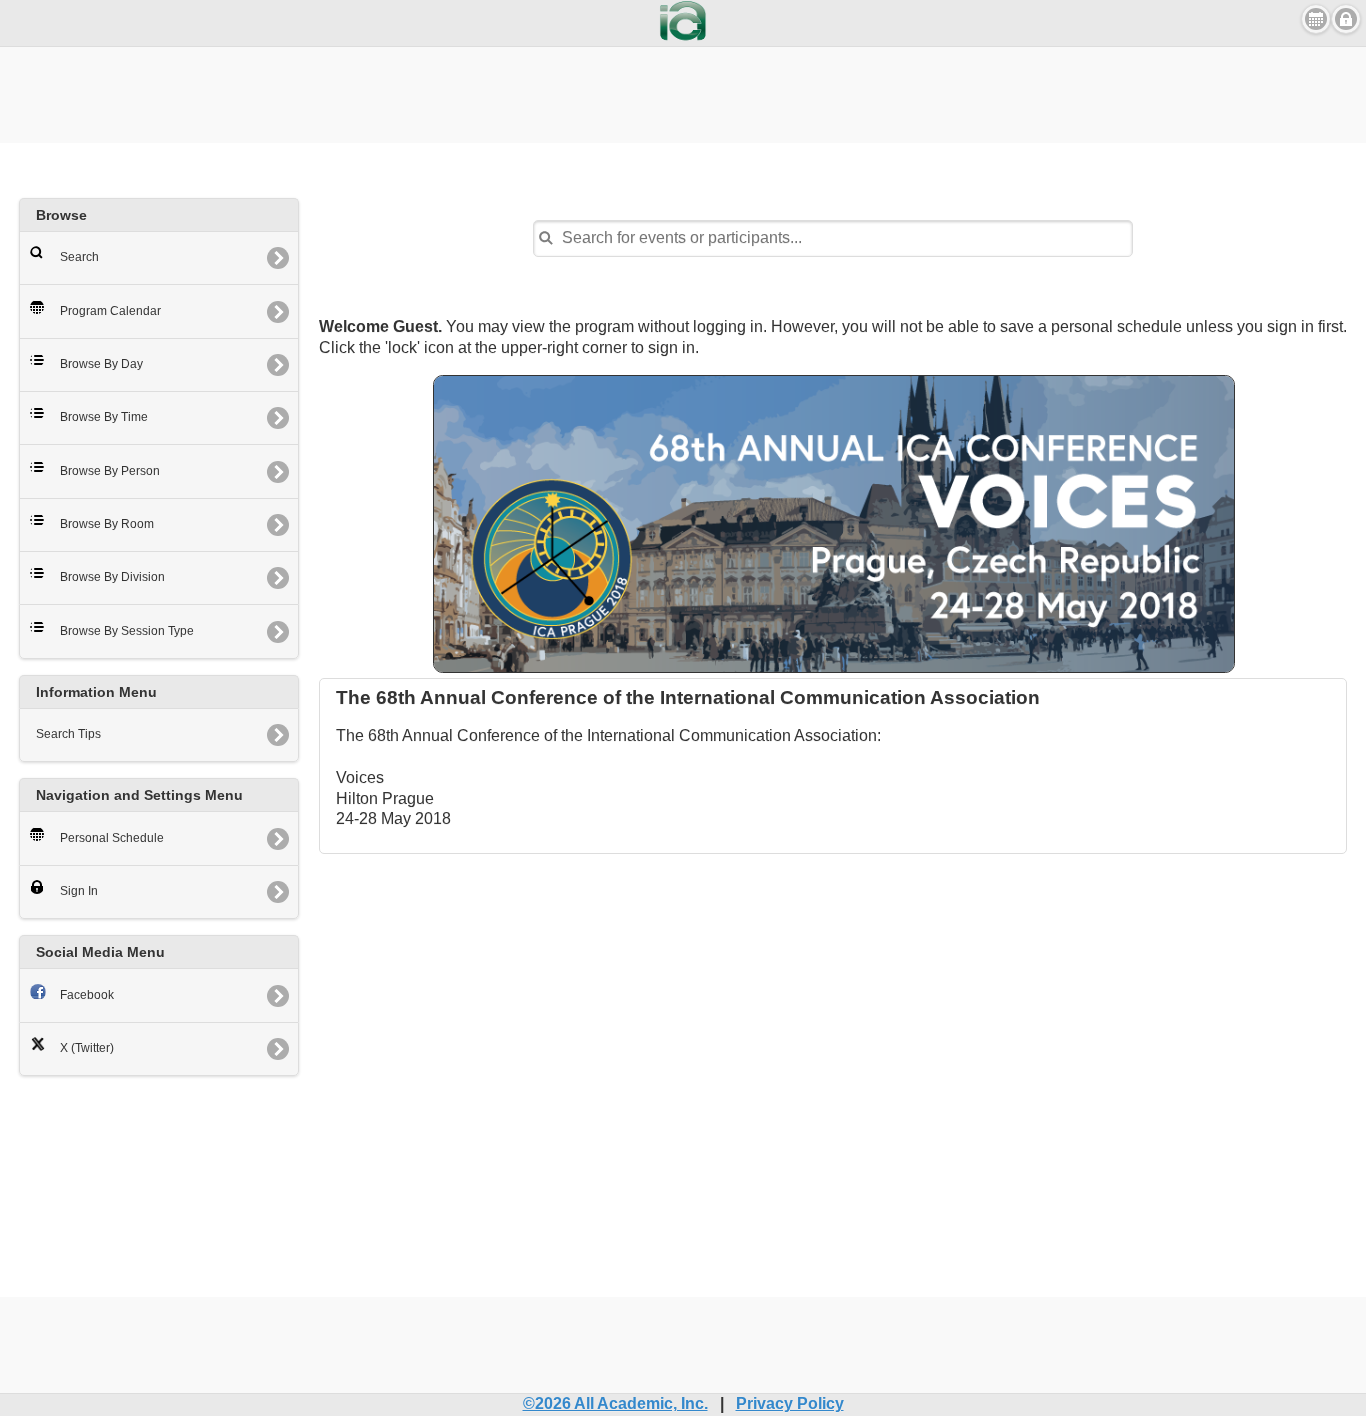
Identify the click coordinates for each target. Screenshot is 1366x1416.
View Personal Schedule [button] (1316, 19)
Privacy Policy (790, 1403)
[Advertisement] (683, 92)
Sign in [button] (1346, 19)
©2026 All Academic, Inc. (615, 1403)
